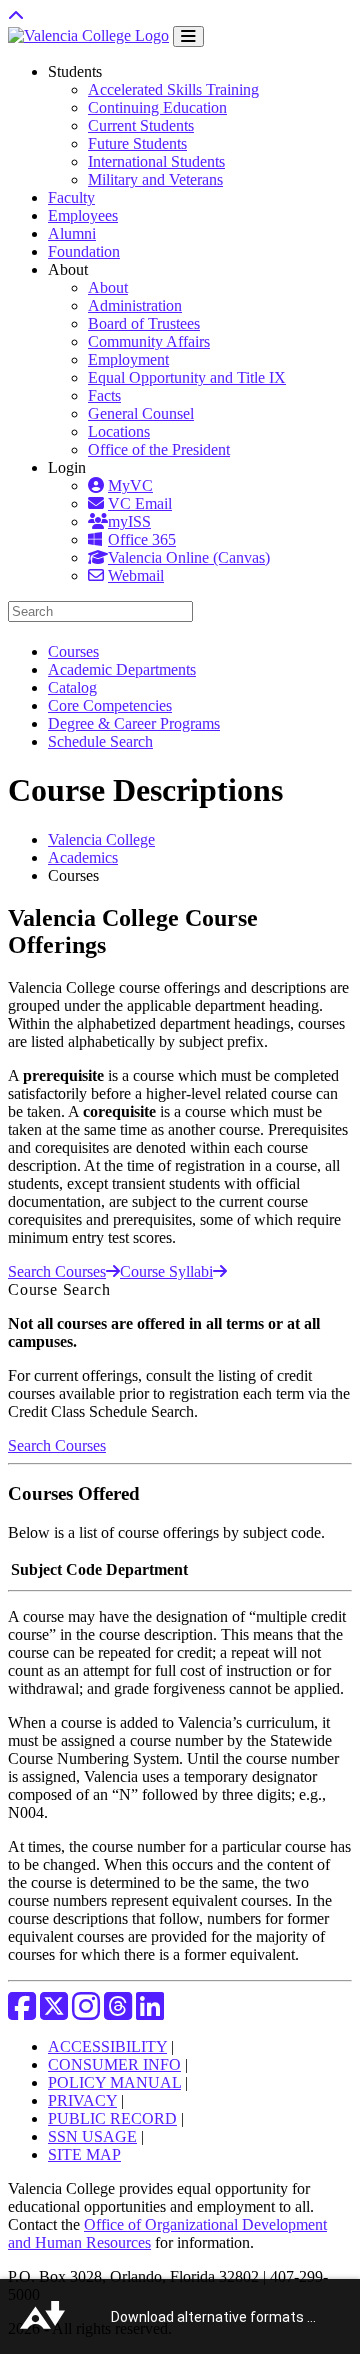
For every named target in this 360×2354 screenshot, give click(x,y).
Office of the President (159, 449)
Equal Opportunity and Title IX (187, 377)
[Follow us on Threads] (118, 2012)
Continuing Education (157, 107)
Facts (104, 395)
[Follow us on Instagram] (86, 2012)
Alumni (72, 233)
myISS (129, 521)
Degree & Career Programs (134, 723)
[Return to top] (16, 16)
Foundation (84, 251)
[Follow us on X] (54, 2012)
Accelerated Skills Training (173, 89)
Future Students (137, 143)
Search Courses (57, 1271)
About (108, 287)
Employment (128, 359)
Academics (83, 857)
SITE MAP (84, 2154)
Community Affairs (149, 341)
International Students (156, 161)
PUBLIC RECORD (112, 2118)
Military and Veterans (155, 179)
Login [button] (67, 467)
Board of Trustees (144, 323)
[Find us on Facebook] (22, 2012)
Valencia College (101, 839)
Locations (119, 431)
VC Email (140, 503)
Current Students (141, 125)
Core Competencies (110, 705)
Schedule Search (100, 741)
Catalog (72, 687)
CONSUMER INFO (114, 2064)
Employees (83, 215)
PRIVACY (82, 2100)
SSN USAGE (92, 2136)
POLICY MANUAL (114, 2082)
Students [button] (75, 71)
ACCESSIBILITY (107, 2046)
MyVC (130, 485)
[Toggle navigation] (188, 36)
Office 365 (142, 539)
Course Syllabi (166, 1271)
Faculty (71, 197)
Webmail (136, 575)
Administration (135, 305)
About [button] (68, 269)
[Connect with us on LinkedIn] (150, 2012)
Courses (73, 651)
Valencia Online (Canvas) (189, 557)
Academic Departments (122, 669)
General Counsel (141, 413)
